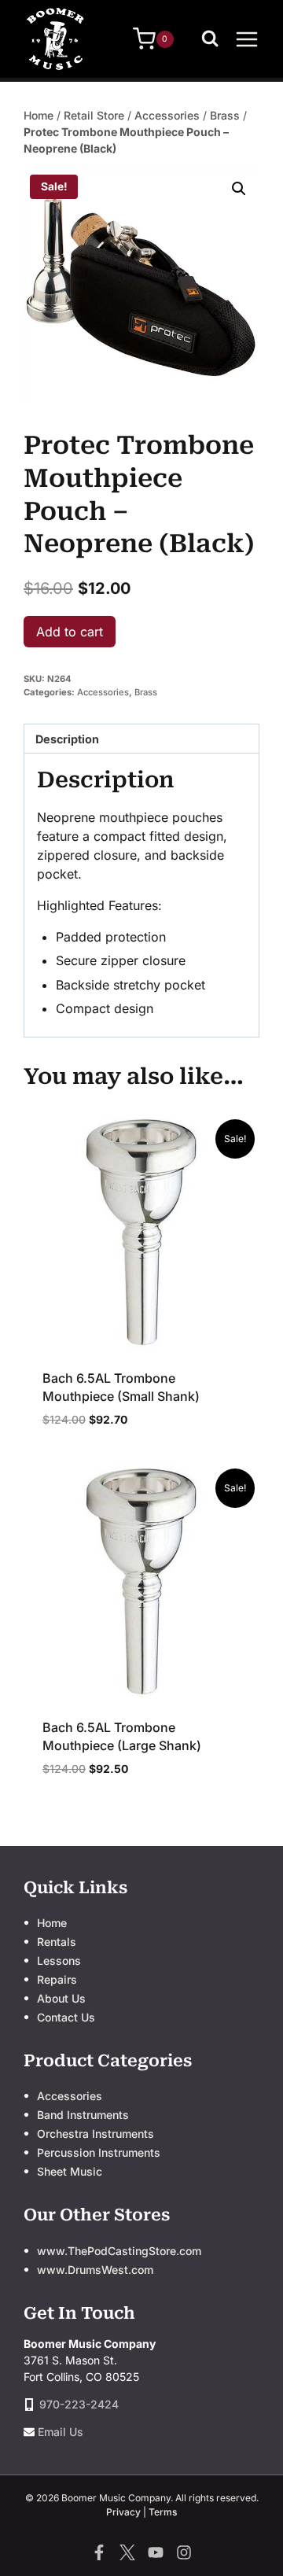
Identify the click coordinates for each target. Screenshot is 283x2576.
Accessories (167, 115)
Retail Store (94, 115)
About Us (61, 1998)
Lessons (59, 1961)
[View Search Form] (214, 39)
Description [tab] (67, 739)
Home (39, 115)
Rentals (57, 1942)
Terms (163, 2512)
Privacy (123, 2512)
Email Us (61, 2432)
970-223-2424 (79, 2404)
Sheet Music (70, 2171)
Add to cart (70, 632)
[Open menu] (247, 39)
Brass (225, 115)
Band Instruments (83, 2115)
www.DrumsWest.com (95, 2270)
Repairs (57, 1979)
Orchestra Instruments (96, 2134)
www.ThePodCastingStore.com (119, 2251)
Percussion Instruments (99, 2152)
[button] (239, 189)
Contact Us (66, 2017)
